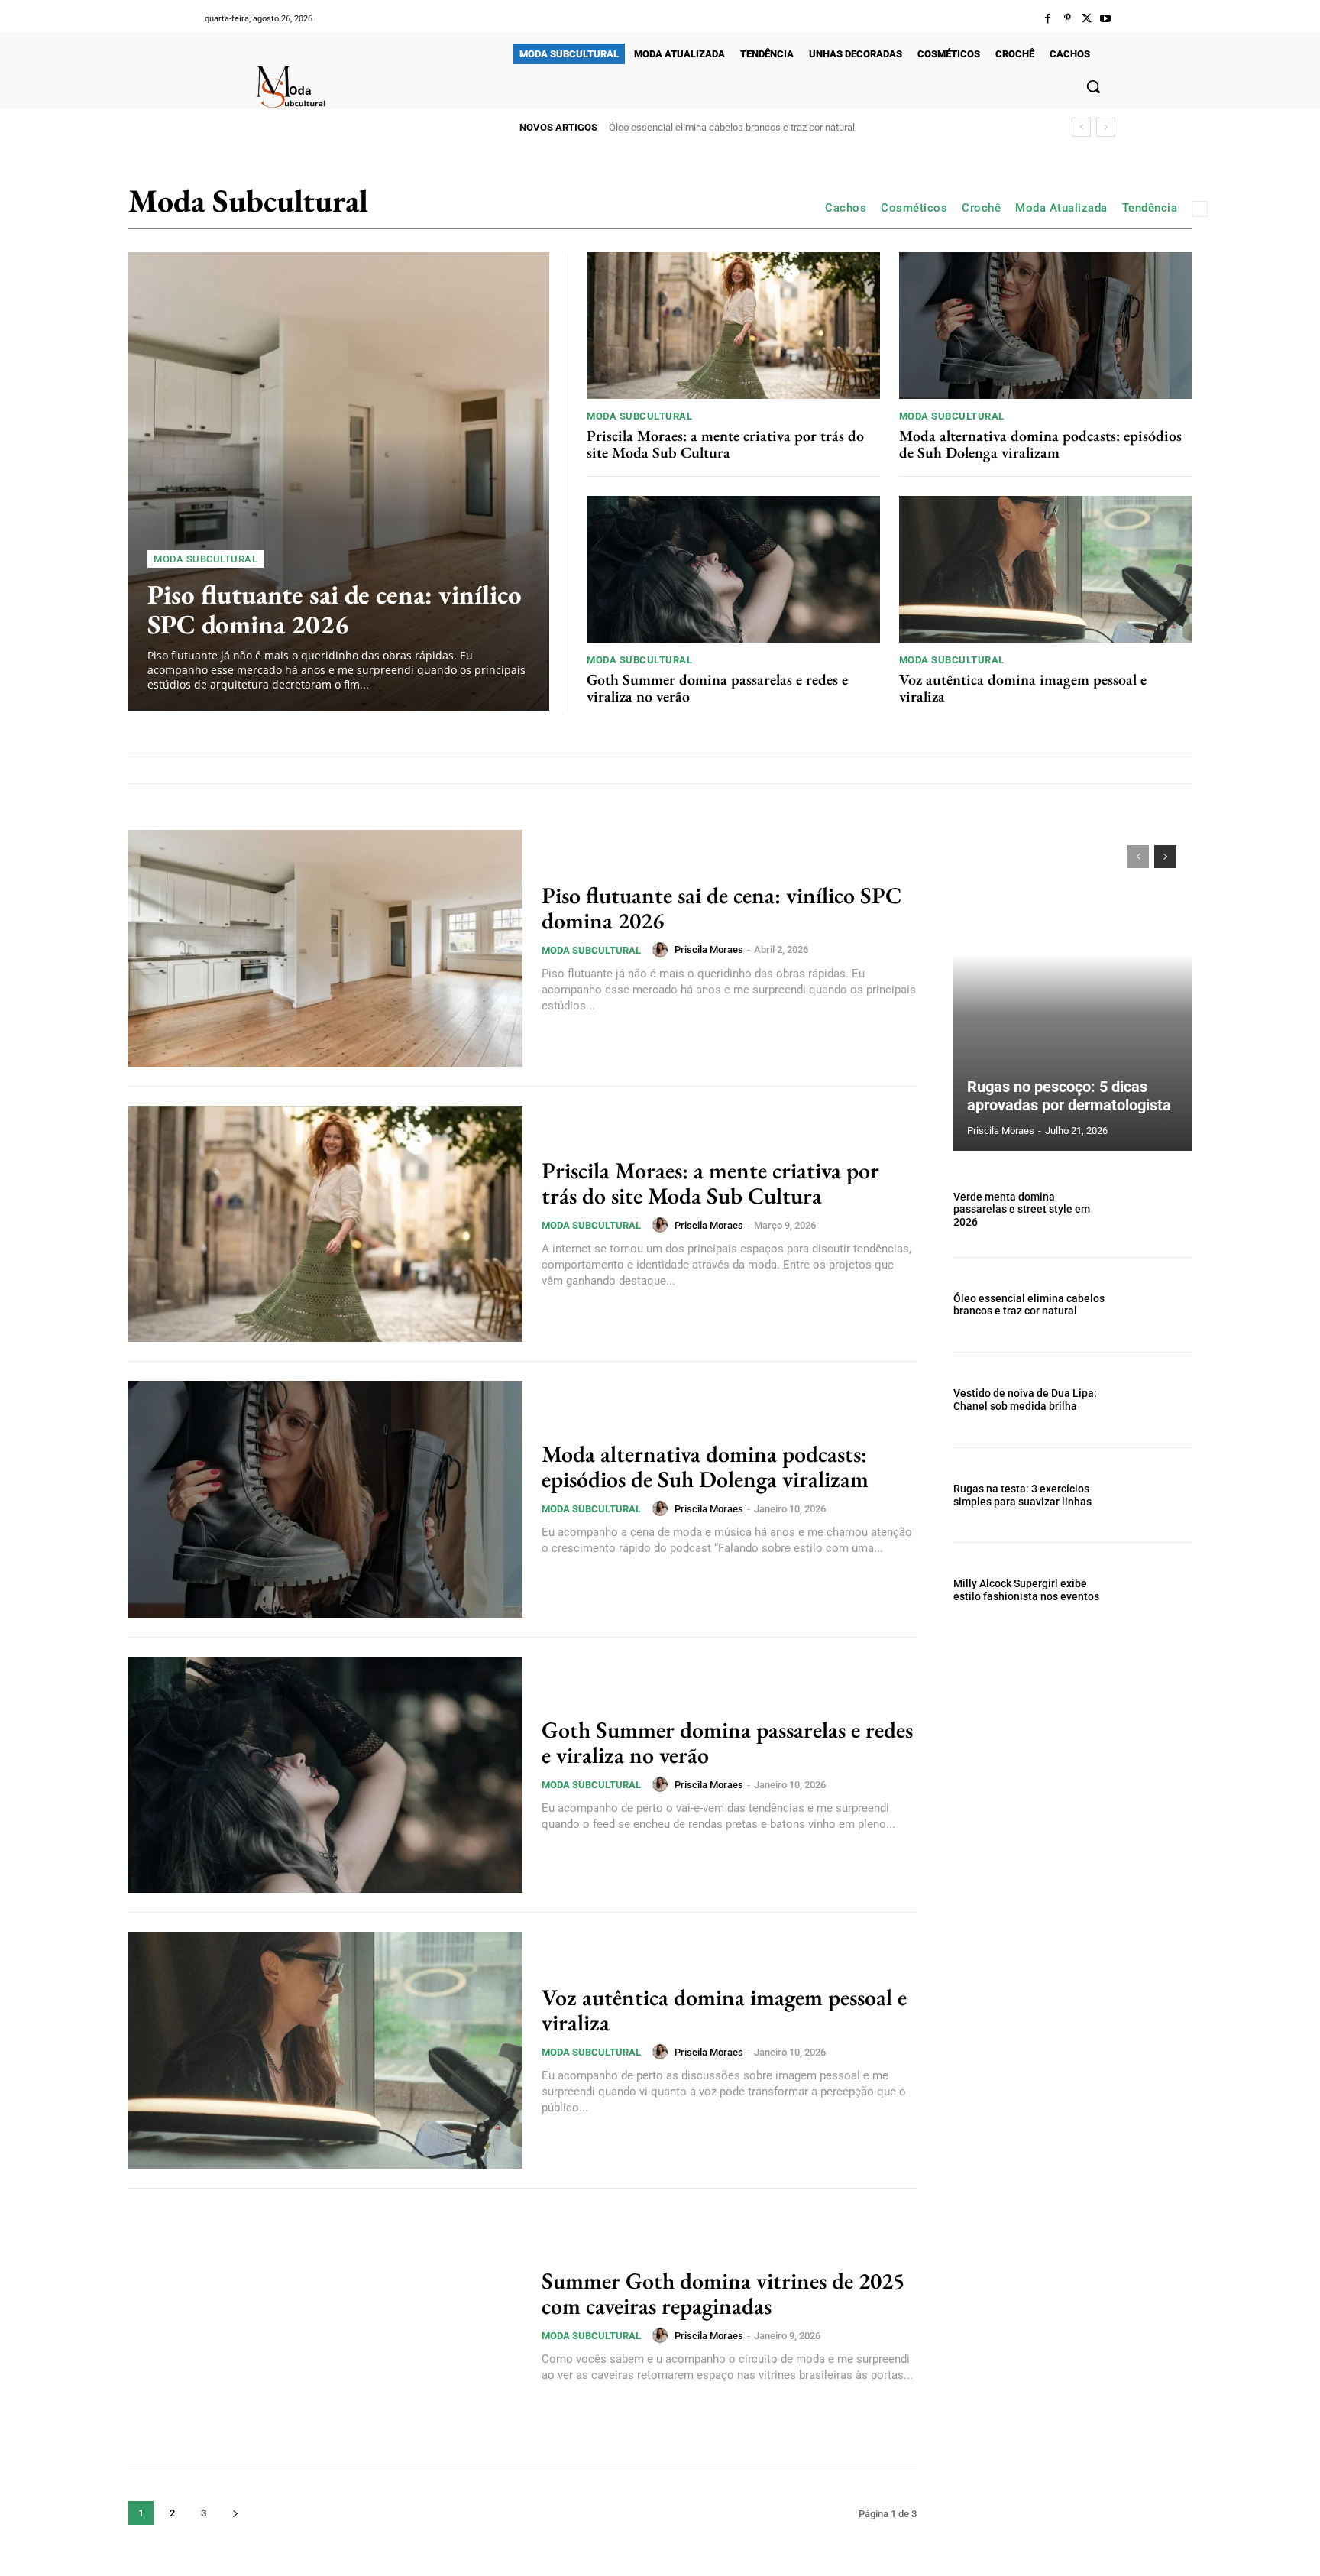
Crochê (981, 208)
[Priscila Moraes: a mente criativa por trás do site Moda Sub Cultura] (733, 326)
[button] (1093, 86)
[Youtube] (1106, 19)
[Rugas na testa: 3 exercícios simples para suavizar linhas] (1156, 1495)
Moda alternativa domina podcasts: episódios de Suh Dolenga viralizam (1040, 444)
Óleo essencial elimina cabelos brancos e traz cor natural (1029, 1305)
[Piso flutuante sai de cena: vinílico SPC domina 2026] (339, 481)
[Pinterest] (1067, 19)
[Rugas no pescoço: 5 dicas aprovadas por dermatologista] (1072, 990)
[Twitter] (1087, 19)
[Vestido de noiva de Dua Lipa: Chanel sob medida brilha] (1156, 1400)
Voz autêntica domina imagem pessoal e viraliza (1023, 688)
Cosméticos (914, 208)
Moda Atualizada (1061, 208)
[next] (1106, 127)
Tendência (1150, 208)
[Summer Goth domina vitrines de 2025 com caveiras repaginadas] (325, 2326)
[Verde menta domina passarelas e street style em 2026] (1156, 1210)
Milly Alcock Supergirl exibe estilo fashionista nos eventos (1026, 1590)
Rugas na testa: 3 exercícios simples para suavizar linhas (1022, 1495)
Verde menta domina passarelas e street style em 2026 (1022, 1210)
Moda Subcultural (205, 559)
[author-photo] (662, 950)
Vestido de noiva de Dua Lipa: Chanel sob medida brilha (728, 127)
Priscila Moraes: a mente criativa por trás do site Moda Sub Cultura (725, 444)
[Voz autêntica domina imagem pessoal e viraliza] (1046, 569)
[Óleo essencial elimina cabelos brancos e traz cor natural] (1156, 1305)
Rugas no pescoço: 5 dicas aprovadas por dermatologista (1069, 1096)
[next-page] (235, 2513)
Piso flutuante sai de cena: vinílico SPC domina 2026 (335, 609)
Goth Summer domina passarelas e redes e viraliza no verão (717, 688)
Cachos (846, 208)
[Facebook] (1048, 19)
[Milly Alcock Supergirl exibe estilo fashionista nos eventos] (1156, 1590)
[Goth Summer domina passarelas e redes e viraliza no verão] (733, 569)
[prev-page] (1138, 857)
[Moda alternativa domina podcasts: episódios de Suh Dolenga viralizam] (1046, 326)
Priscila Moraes (709, 949)
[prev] (1081, 127)
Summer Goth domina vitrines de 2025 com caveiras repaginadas (723, 2293)
